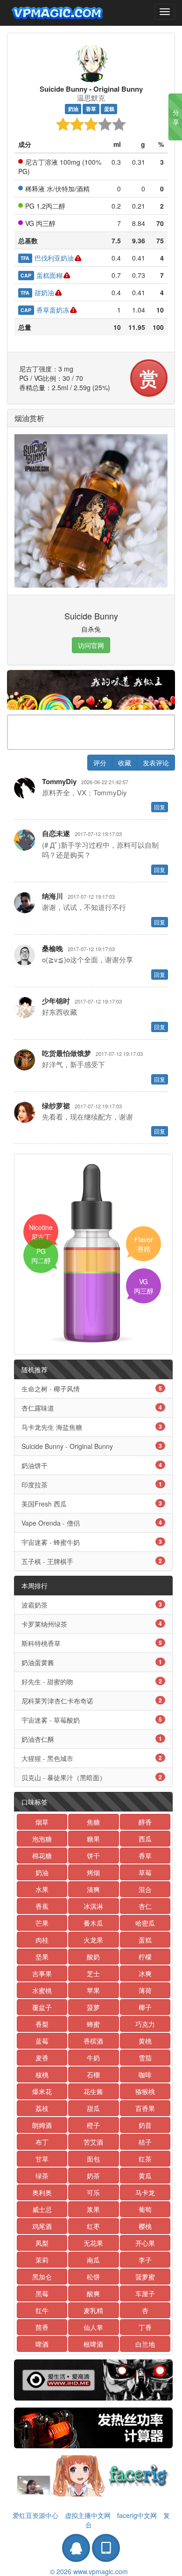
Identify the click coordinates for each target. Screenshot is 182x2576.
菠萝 (93, 2007)
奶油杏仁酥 (92, 1739)
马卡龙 (145, 2192)
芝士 (93, 1973)
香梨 (42, 2024)
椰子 (145, 2007)
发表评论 (156, 763)
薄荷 (145, 1990)
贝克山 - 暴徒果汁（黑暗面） (92, 1777)
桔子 (145, 2142)
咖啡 (145, 2074)
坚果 (42, 1957)
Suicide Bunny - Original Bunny (92, 1446)
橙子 (93, 2125)
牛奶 (93, 2058)
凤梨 (42, 2243)
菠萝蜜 (145, 2277)
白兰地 (145, 2344)
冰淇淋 (93, 1906)
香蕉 (42, 1906)
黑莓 (42, 2293)
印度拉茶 (92, 1484)
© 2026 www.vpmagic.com (89, 2571)
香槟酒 (93, 2041)
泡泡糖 (42, 1839)
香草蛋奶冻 (45, 310)
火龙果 (93, 1940)
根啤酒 (93, 2344)
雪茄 (145, 2058)
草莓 (145, 1872)
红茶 (145, 2159)
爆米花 (42, 2091)
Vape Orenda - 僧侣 (92, 1523)
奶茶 (93, 2176)
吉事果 (42, 1973)
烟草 (42, 1822)
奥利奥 (42, 2192)
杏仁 (145, 1906)
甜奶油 (37, 292)
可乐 (93, 2192)
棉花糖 (42, 1856)
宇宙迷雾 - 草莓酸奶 (92, 1720)
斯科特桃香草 (92, 1643)
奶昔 (145, 2125)
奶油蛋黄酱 (92, 1662)
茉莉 (42, 2260)
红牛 (42, 2310)
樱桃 (145, 2226)
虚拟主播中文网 (88, 2515)
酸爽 (93, 2293)
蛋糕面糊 (41, 275)
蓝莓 (42, 2041)
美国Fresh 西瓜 (92, 1504)
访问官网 (91, 645)
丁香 (145, 2327)
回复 (160, 807)
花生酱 (93, 2091)
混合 (145, 1889)
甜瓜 (93, 2108)
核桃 (42, 2074)
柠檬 (145, 1957)
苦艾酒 (93, 2142)
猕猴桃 (145, 2091)
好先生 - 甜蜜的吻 (92, 1681)
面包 (93, 2159)
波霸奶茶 (92, 1605)
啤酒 (42, 2344)
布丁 (42, 2142)
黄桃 (145, 2041)
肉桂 (42, 1940)
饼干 (93, 1856)
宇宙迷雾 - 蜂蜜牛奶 (92, 1542)
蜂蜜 (93, 2024)
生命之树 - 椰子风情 (92, 1389)
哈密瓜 (145, 1923)
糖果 (93, 1839)
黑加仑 (42, 2277)
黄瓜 (145, 2176)
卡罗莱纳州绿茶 (92, 1624)
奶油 (73, 109)
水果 (42, 1889)
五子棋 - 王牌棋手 (92, 1561)
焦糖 (93, 1822)
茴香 (42, 2327)
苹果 (93, 1990)
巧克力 (145, 2024)
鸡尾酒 (42, 2226)
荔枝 (42, 2108)
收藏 (125, 763)
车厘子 (145, 2293)
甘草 (42, 2159)
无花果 (93, 2243)
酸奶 (93, 1957)
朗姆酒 (42, 2125)
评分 (100, 763)
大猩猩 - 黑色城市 (92, 1758)
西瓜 (145, 1839)
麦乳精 (93, 2310)
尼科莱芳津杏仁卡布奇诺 (92, 1701)
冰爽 (145, 1973)
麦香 (42, 2058)
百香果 (145, 2108)
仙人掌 (93, 2327)
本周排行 (35, 1586)
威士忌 (42, 2209)
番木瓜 (93, 1923)
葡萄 (145, 2209)
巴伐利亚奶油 (47, 258)
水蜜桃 (42, 1990)
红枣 (93, 2226)
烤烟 (93, 1872)
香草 (91, 109)
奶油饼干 (92, 1465)
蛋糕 (109, 109)
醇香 (145, 1822)
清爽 (93, 1889)
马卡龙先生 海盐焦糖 (92, 1427)
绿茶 (42, 2176)
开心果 (145, 2243)
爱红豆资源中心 (35, 2515)
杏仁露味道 (92, 1408)
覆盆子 (42, 2007)
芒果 (42, 1923)
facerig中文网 (137, 2515)
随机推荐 (35, 1369)
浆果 (93, 2209)
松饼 (93, 2277)
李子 (145, 2260)
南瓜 (93, 2260)
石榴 (93, 2074)
